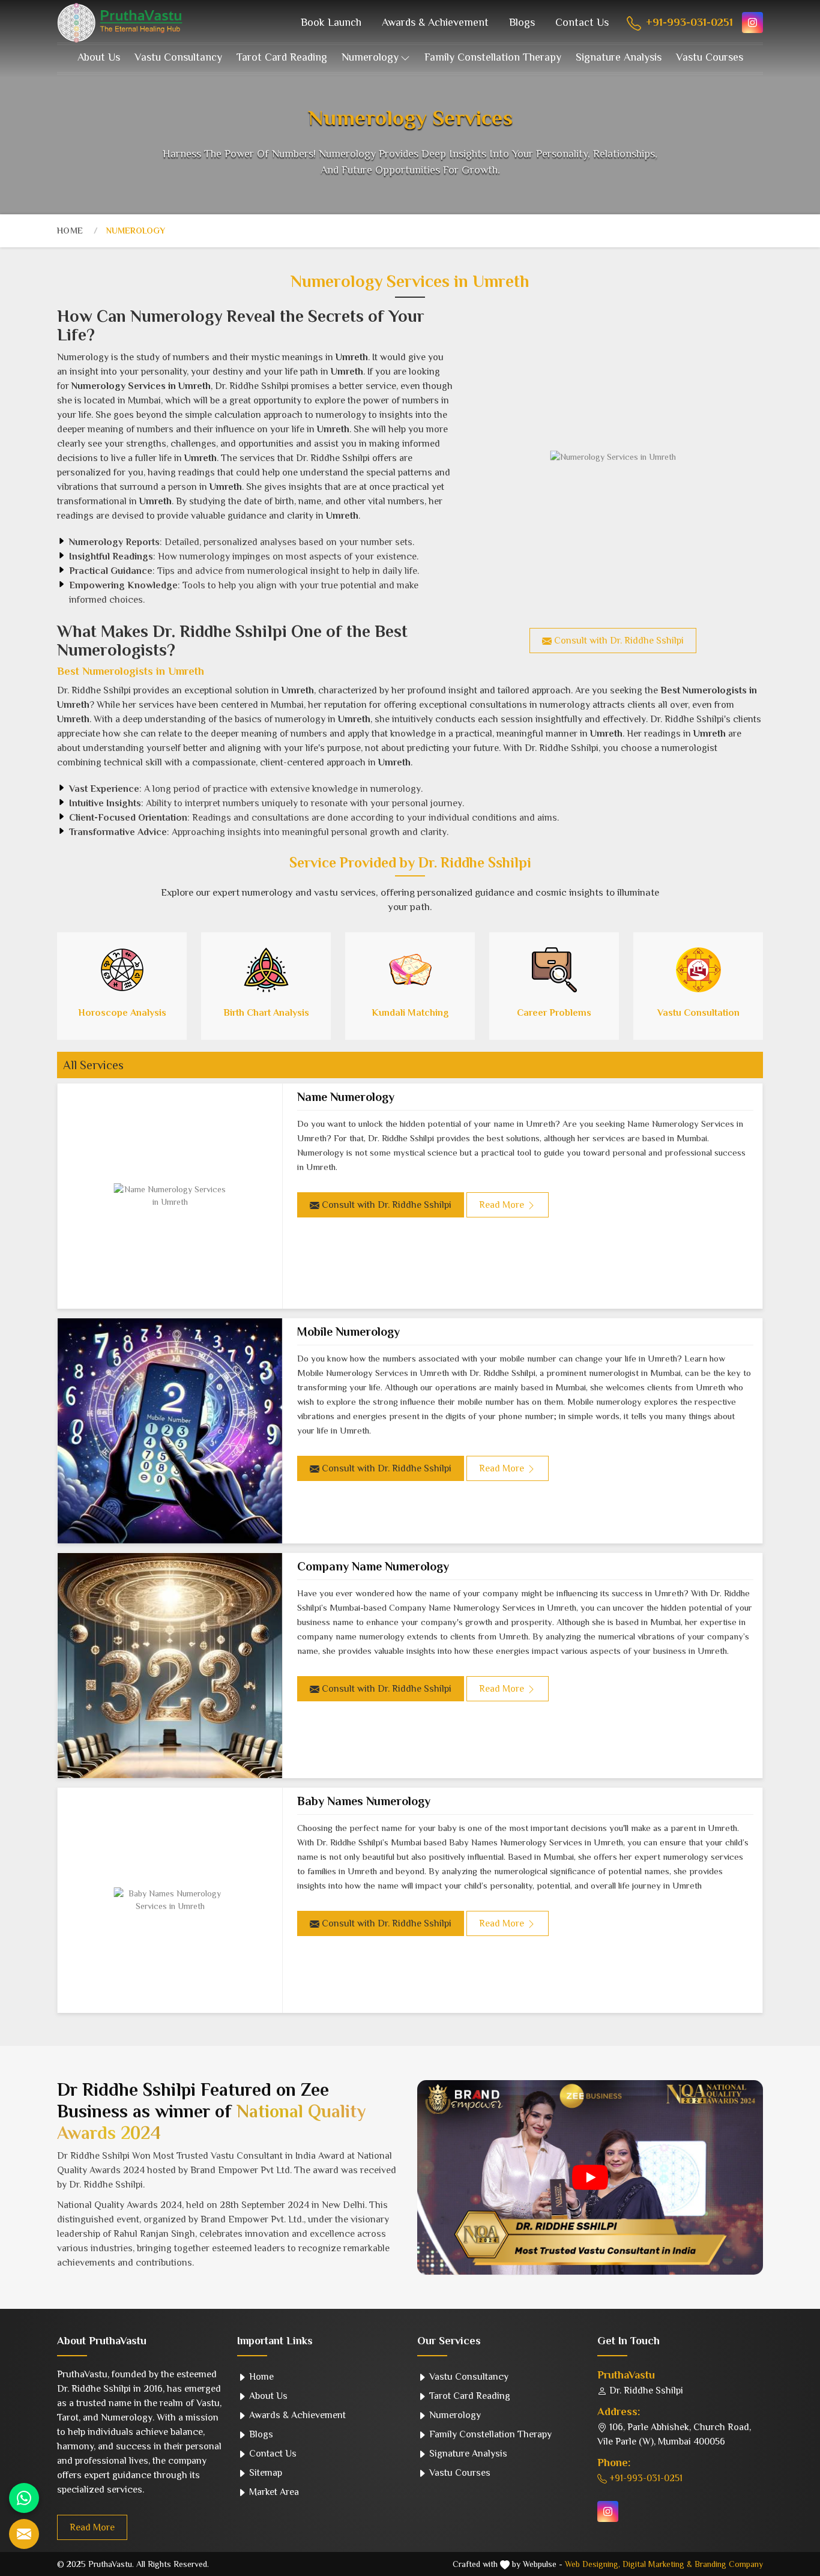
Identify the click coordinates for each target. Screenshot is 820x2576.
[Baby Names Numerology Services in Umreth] (170, 1900)
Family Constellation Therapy (493, 57)
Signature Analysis (619, 57)
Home (70, 231)
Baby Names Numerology (364, 1801)
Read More (92, 2527)
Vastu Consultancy (178, 57)
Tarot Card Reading (282, 57)
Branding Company (729, 2564)
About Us (99, 57)
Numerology (370, 57)
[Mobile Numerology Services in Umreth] (170, 1431)
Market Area (273, 2492)
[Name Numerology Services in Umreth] (170, 1196)
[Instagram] (752, 23)
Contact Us (582, 22)
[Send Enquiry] (24, 2534)
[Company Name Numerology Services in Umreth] (170, 1666)
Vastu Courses (710, 57)
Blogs (522, 22)
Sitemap (264, 2473)
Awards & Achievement (435, 22)
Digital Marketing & (657, 2564)
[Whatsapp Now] (24, 2498)
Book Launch (331, 22)
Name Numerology (346, 1097)
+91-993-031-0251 (688, 22)
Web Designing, (592, 2564)
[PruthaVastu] (120, 23)
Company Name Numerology (373, 1566)
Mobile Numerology (348, 1332)
